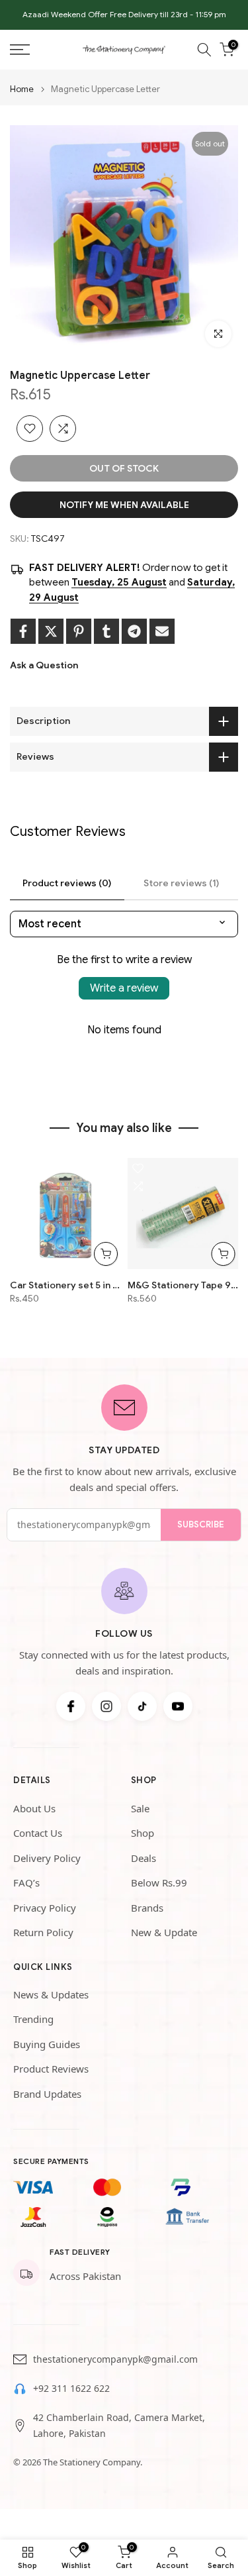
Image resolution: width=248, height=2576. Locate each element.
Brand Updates (47, 2094)
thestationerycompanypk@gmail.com (115, 2359)
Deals (144, 1858)
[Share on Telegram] (134, 631)
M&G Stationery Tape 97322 (183, 1285)
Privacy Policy (45, 1908)
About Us (34, 1808)
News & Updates (51, 1994)
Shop (143, 1833)
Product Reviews (51, 2069)
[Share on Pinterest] (79, 631)
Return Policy (43, 1932)
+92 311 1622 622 (71, 2388)
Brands (147, 1908)
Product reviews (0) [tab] (67, 883)
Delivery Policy (47, 1858)
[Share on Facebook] (23, 631)
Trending (33, 2019)
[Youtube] (178, 1706)
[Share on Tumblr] (106, 631)
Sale (140, 1808)
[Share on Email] (162, 631)
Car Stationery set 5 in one (65, 1285)
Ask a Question (44, 665)
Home (22, 89)
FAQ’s (26, 1882)
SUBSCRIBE (201, 1524)
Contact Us (38, 1833)
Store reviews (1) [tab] (181, 883)
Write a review (124, 988)
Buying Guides (47, 2044)
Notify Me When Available (124, 505)
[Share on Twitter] (51, 631)
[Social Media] (71, 1706)
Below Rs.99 (159, 1882)
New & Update (164, 1932)
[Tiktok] (142, 1706)
